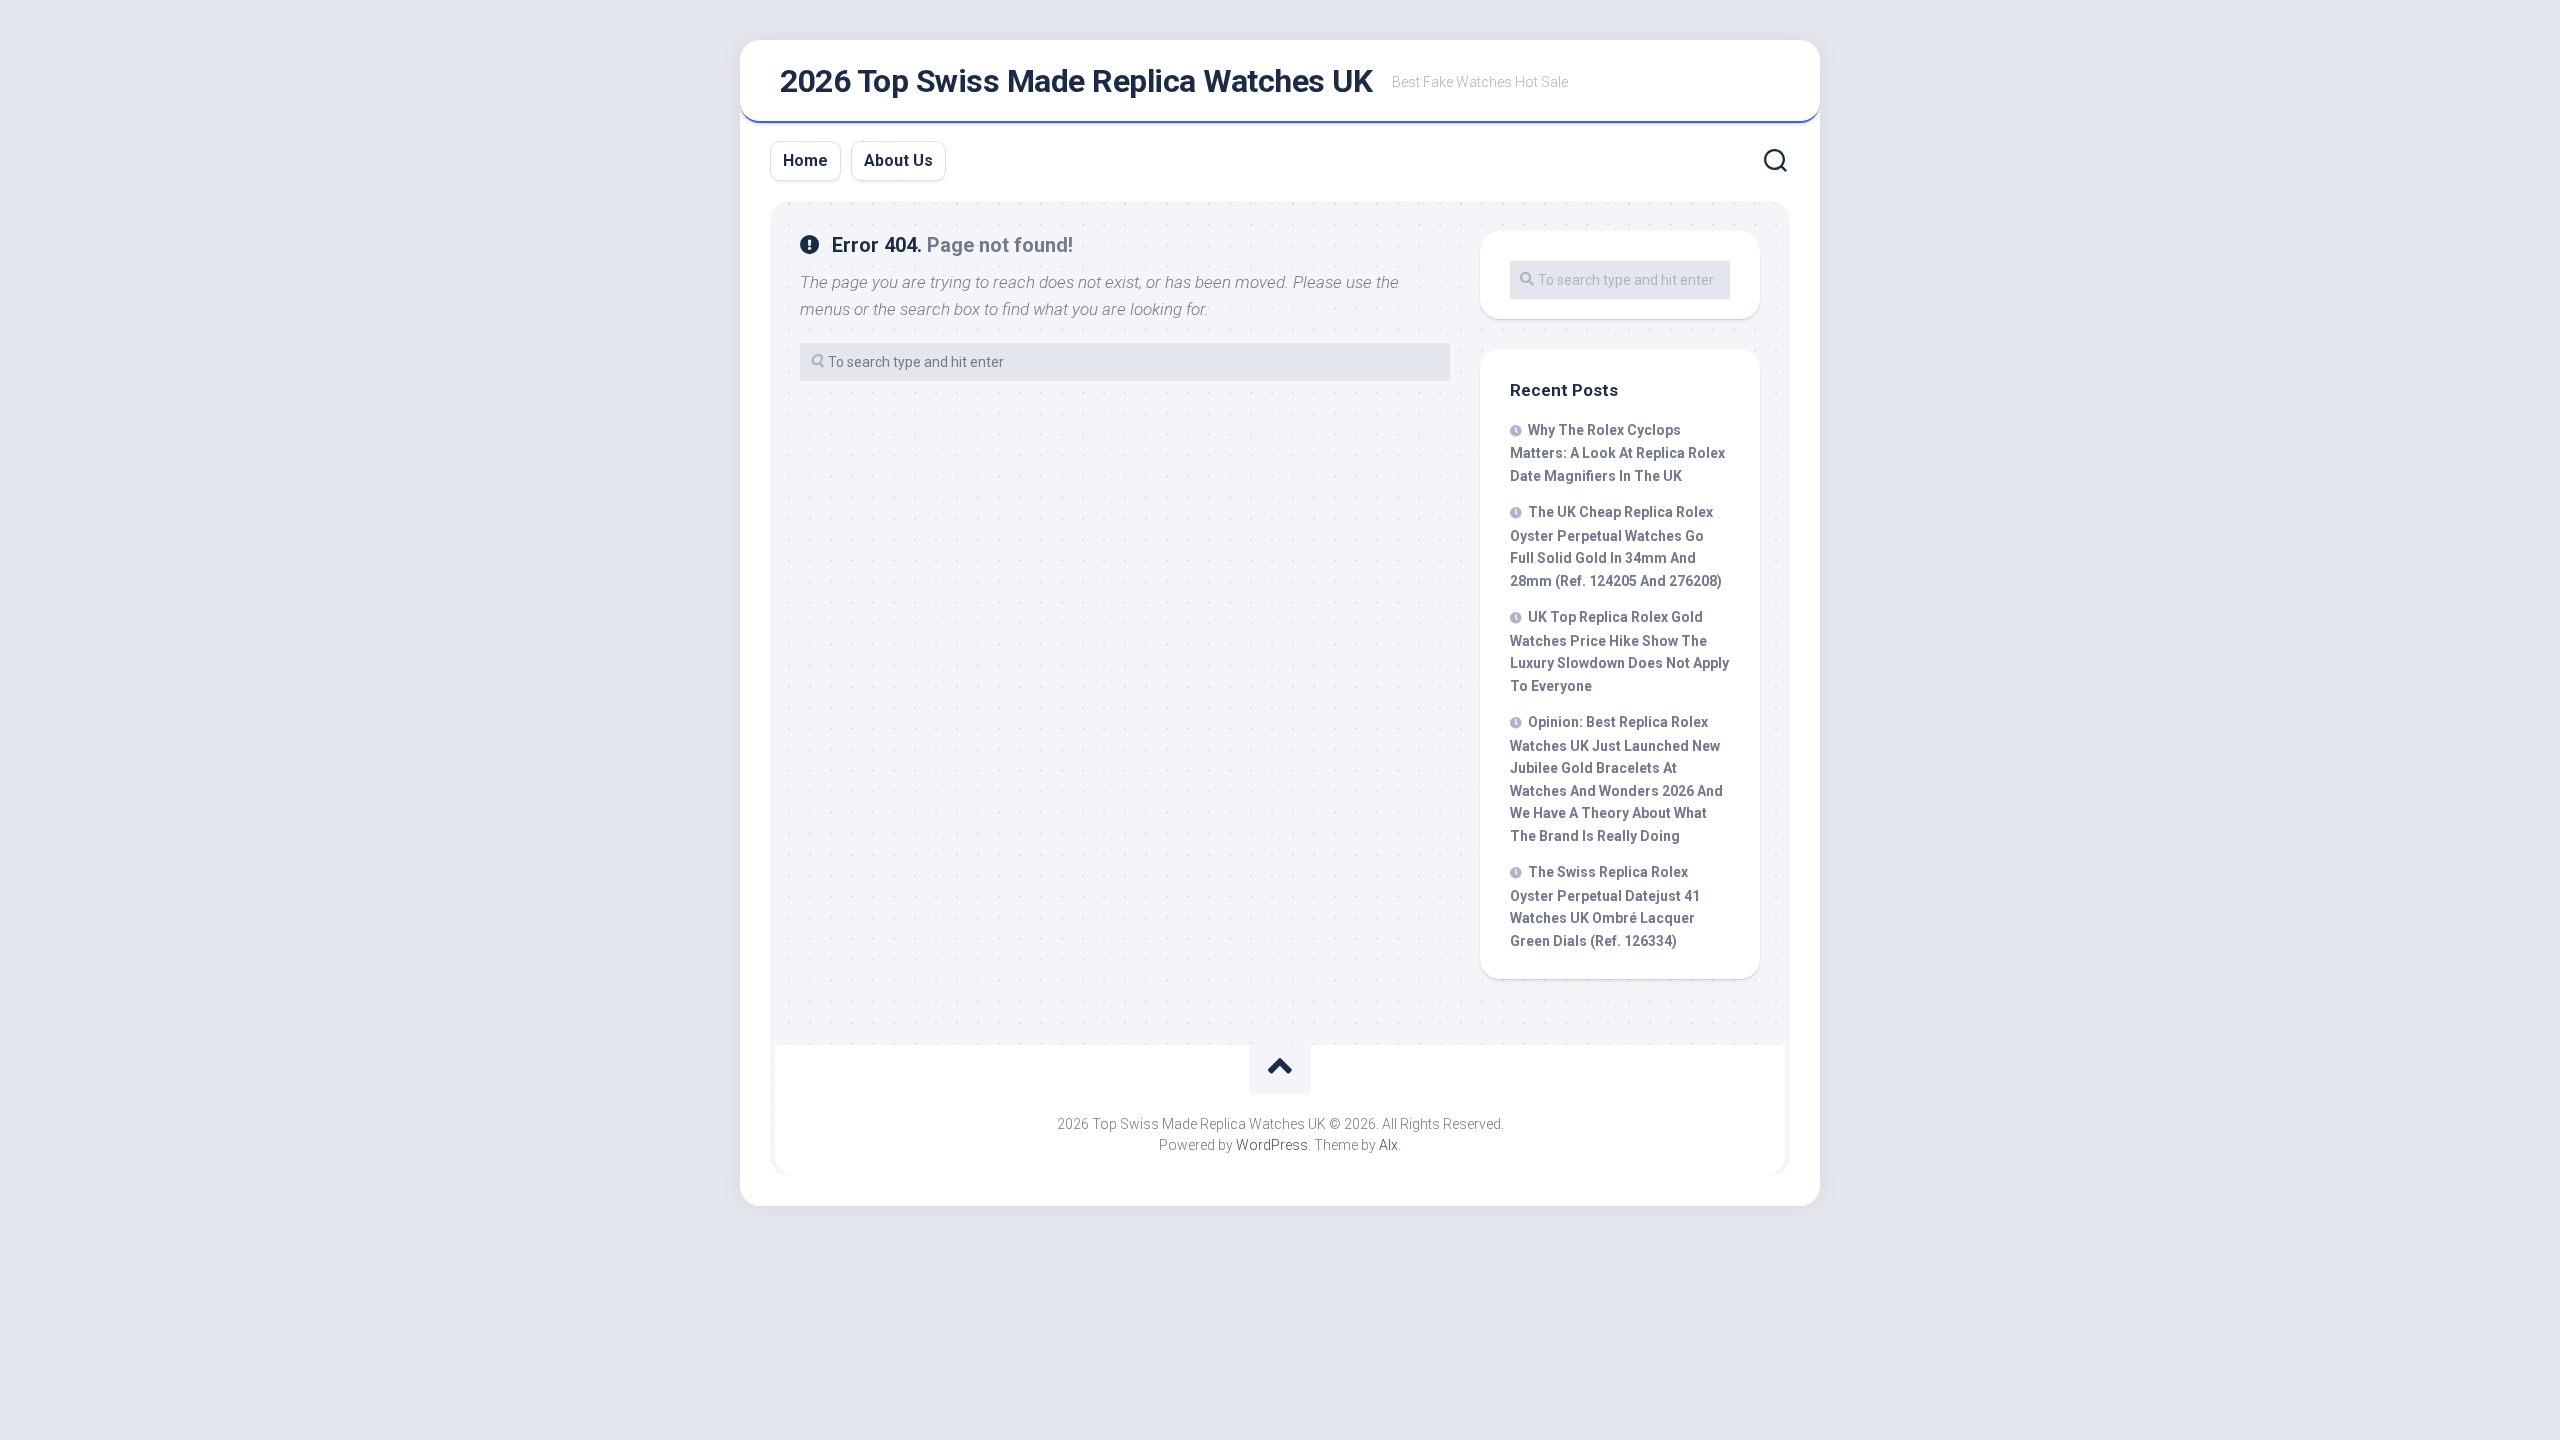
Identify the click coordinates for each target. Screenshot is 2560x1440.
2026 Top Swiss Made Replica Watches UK (1076, 81)
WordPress (1272, 1145)
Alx (1388, 1145)
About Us (898, 160)
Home (805, 160)
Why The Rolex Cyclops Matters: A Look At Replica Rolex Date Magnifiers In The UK (1617, 453)
